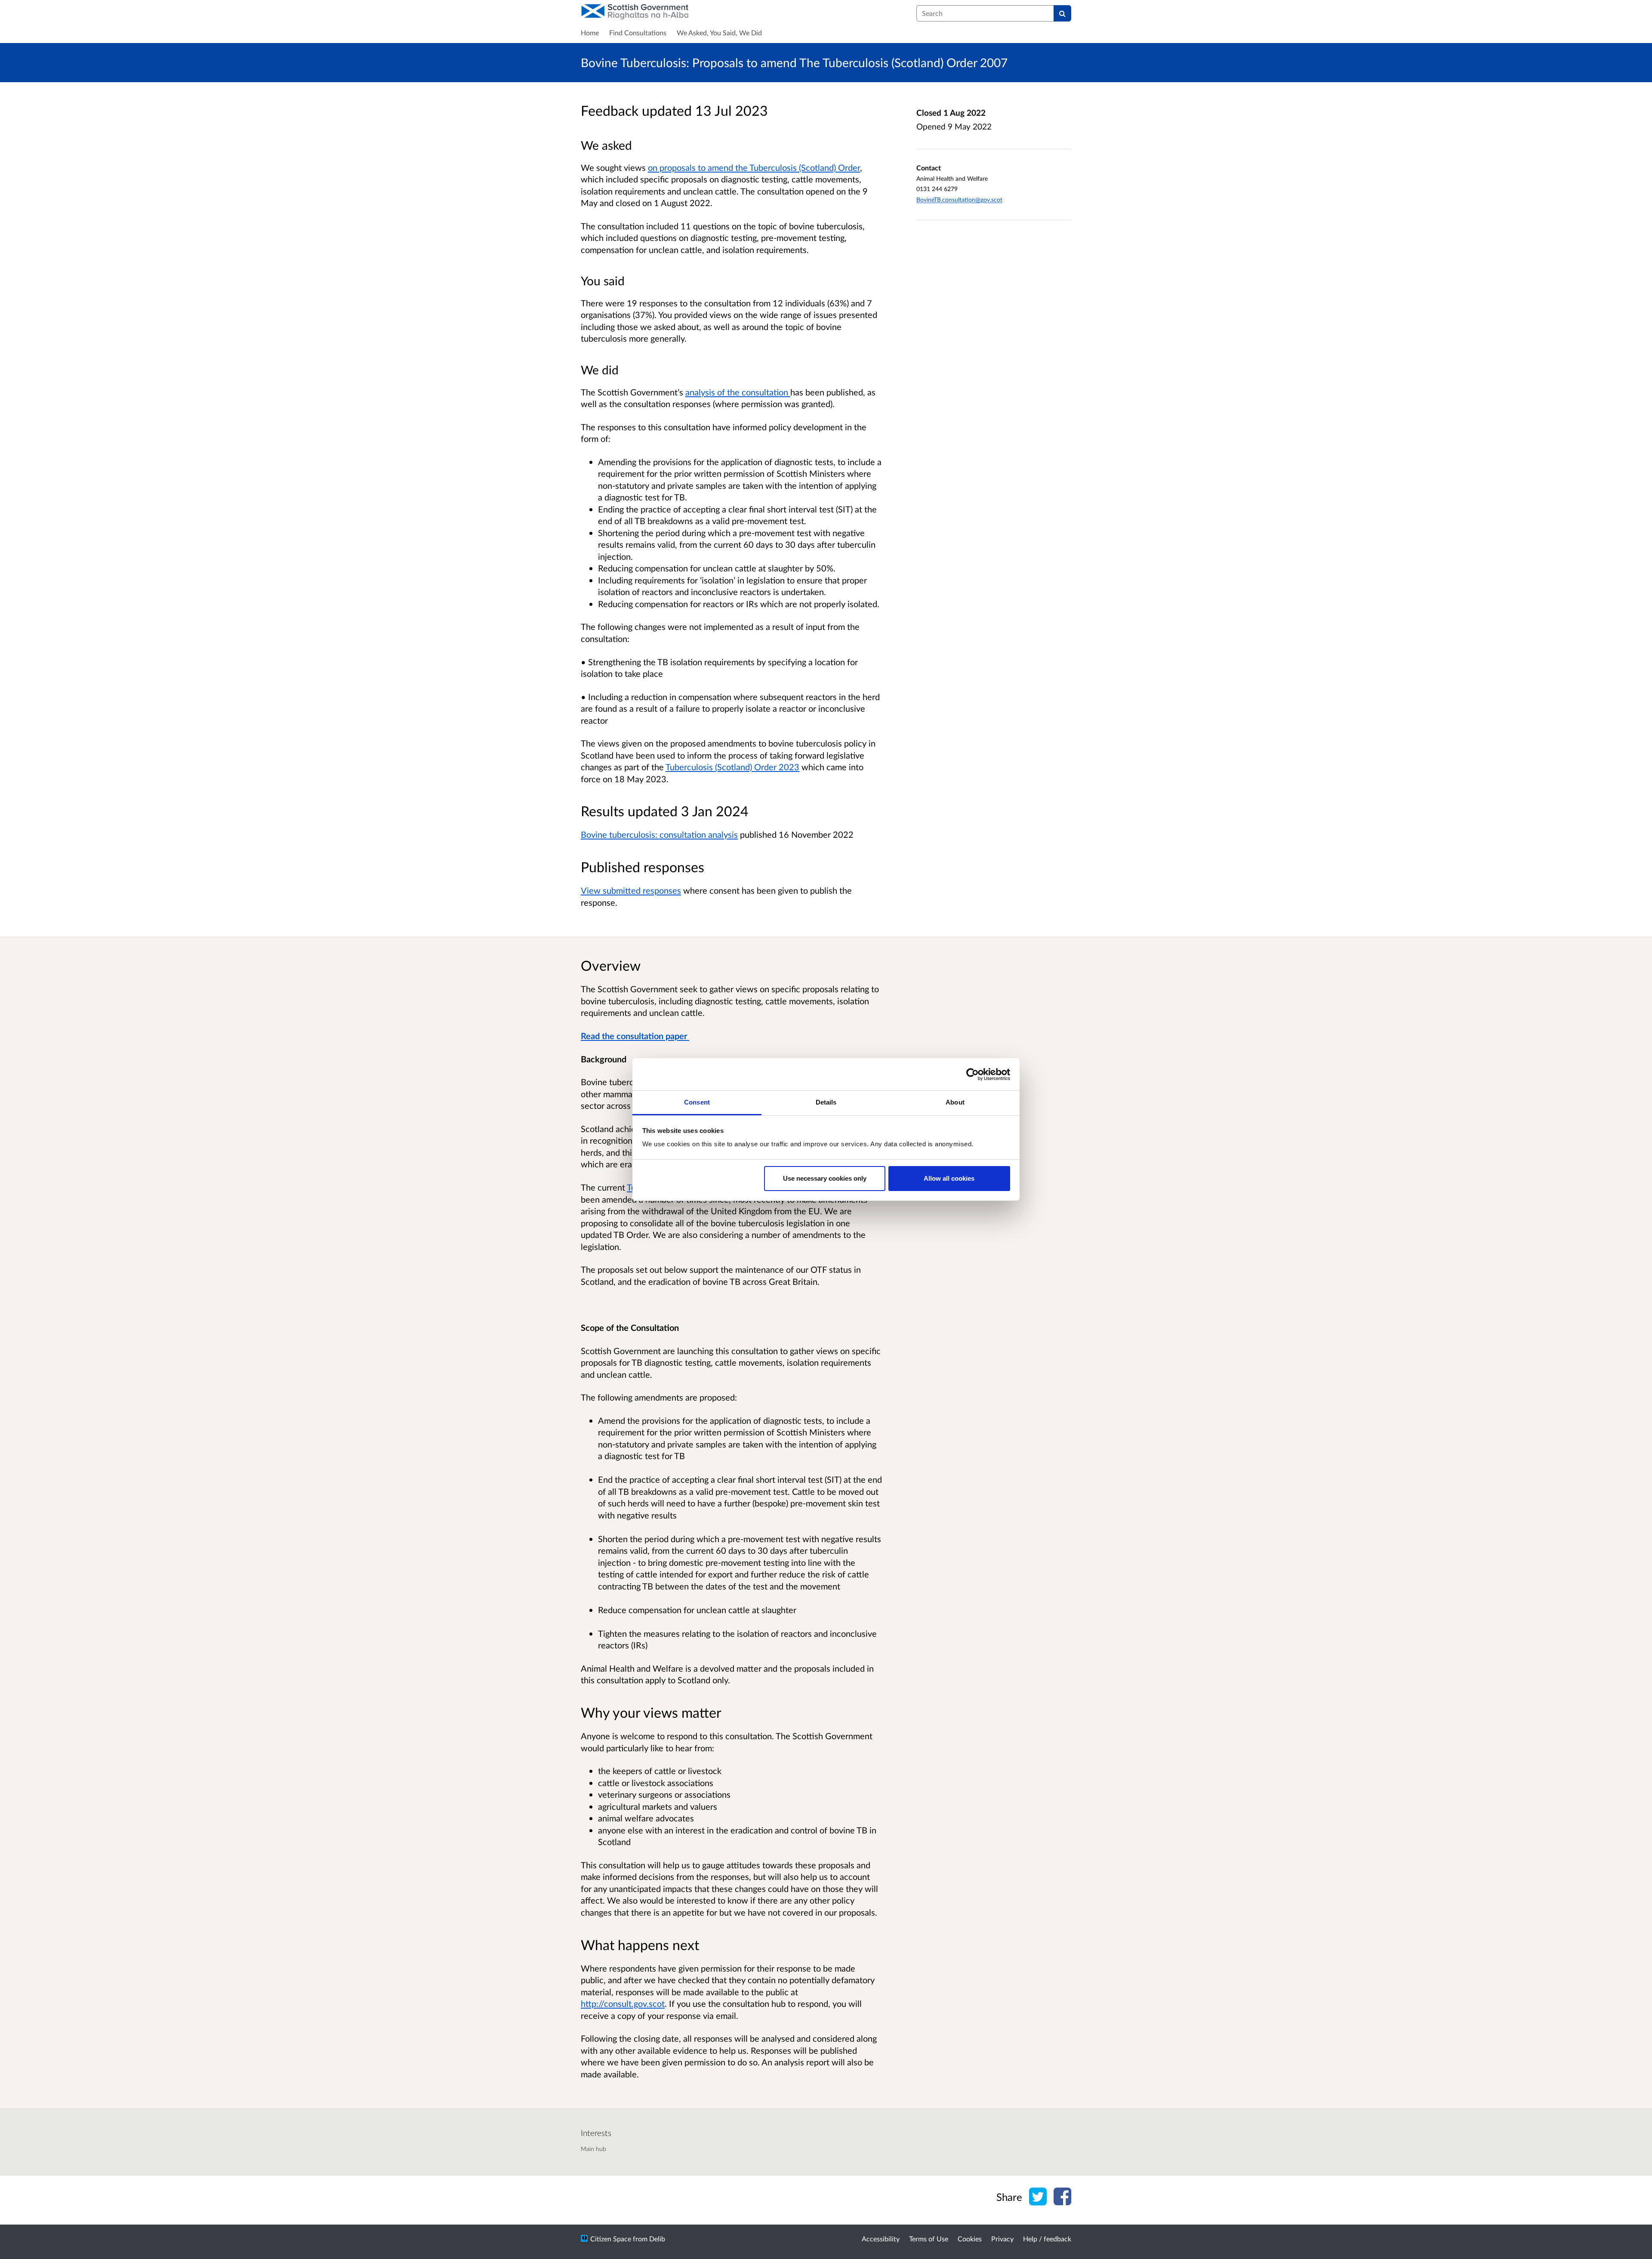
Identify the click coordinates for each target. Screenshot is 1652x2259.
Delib (657, 2239)
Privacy (1002, 2239)
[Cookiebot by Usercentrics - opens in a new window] (972, 1074)
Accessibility (881, 2239)
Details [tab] (826, 1102)
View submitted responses (631, 890)
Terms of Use (929, 2239)
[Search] (1062, 13)
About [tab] (955, 1102)
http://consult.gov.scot (623, 2003)
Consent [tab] (697, 1102)
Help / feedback (1047, 2239)
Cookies (970, 2239)
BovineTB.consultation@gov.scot (959, 199)
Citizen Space (611, 2239)
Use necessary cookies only (825, 1178)
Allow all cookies (949, 1178)
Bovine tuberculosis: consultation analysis (659, 834)
